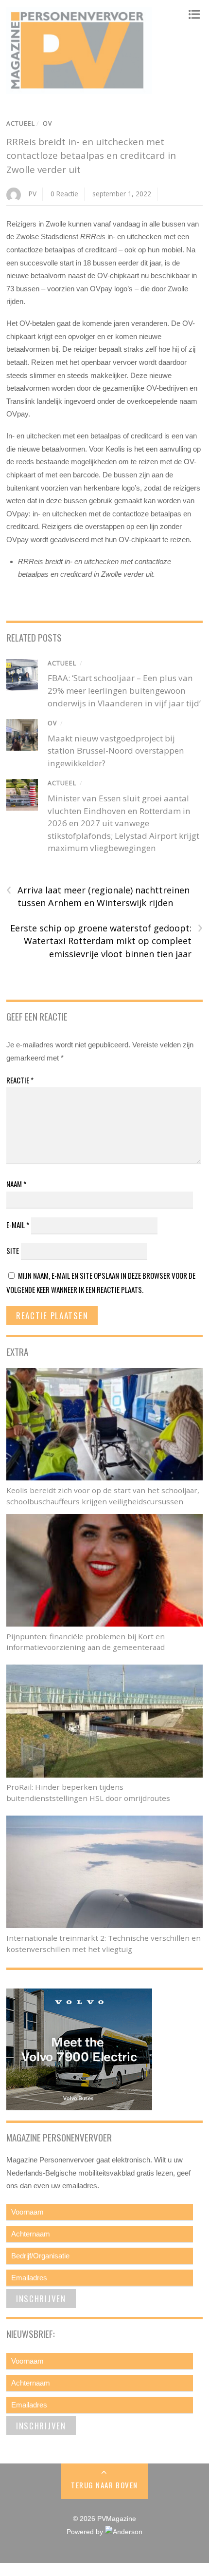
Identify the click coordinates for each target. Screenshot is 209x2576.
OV (47, 123)
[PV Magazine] (79, 89)
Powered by (86, 2532)
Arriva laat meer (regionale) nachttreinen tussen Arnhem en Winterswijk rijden (98, 896)
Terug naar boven (104, 2485)
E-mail (18, 1225)
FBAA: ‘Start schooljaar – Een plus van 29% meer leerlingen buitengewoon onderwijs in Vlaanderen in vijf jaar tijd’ (124, 690)
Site (13, 1250)
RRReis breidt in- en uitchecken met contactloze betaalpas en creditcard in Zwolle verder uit (91, 156)
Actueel (21, 123)
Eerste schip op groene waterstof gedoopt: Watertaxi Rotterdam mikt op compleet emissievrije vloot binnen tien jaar (106, 941)
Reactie (20, 1080)
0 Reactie (64, 194)
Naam (16, 1184)
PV (33, 194)
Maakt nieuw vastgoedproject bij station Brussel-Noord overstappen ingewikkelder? (116, 751)
